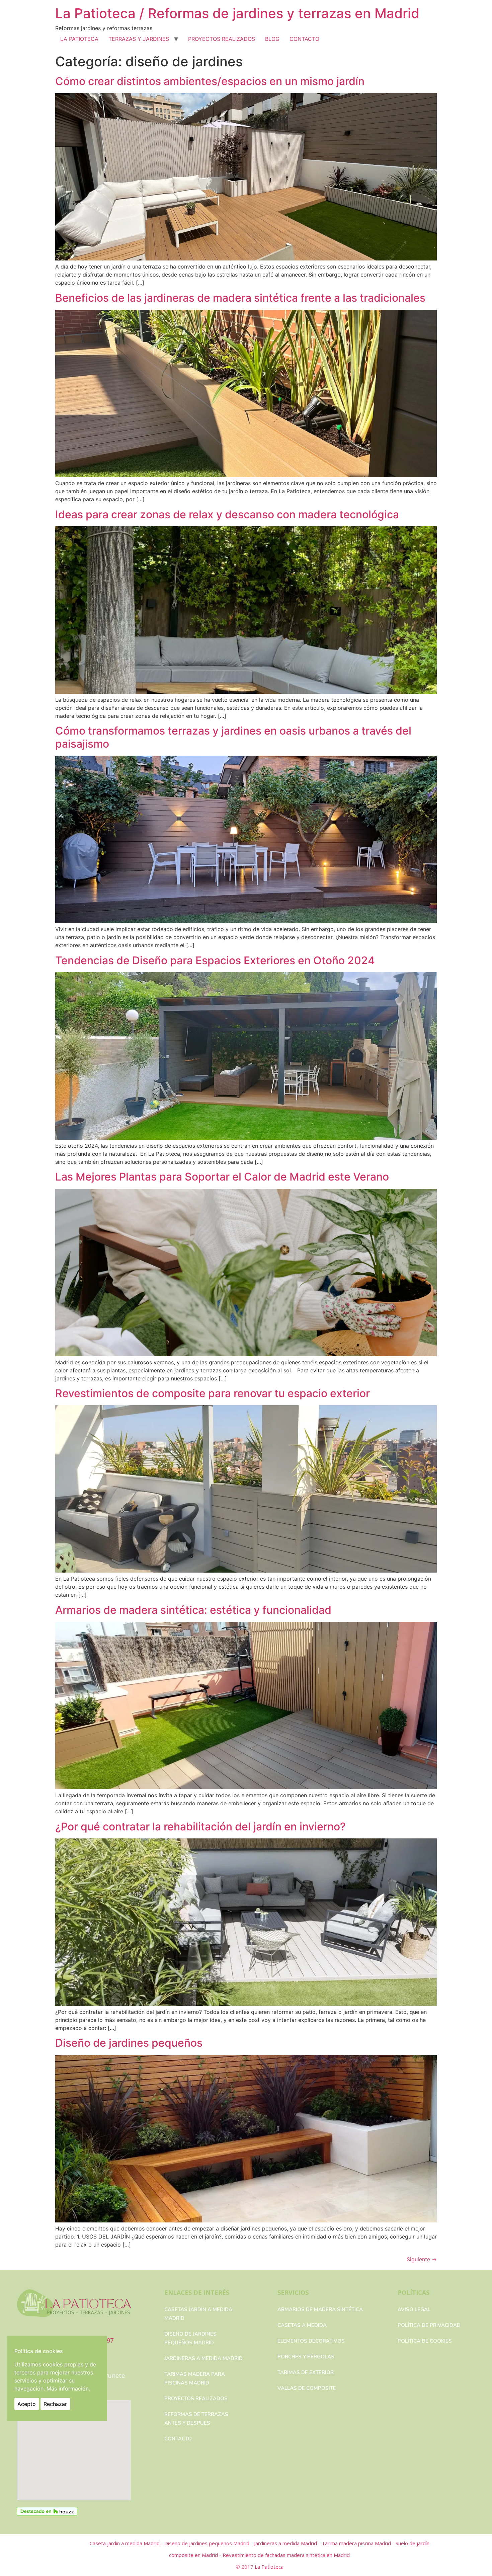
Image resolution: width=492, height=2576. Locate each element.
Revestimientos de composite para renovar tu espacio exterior (213, 1393)
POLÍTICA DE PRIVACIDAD (429, 2325)
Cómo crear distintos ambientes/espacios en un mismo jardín (210, 81)
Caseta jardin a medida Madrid (125, 2543)
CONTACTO (304, 39)
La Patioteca (269, 2567)
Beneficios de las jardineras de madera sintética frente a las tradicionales (240, 298)
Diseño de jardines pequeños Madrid (190, 2338)
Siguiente (422, 2259)
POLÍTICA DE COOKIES (425, 2341)
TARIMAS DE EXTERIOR (306, 2372)
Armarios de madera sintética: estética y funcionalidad (193, 1610)
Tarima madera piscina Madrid (357, 2543)
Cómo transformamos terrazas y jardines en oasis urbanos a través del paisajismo (233, 737)
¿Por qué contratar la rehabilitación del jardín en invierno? (200, 1827)
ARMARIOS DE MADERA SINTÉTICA (320, 2309)
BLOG (272, 39)
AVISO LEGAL (414, 2309)
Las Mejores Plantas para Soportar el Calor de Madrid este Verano (222, 1177)
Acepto (27, 2404)
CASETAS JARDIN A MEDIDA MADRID (198, 2314)
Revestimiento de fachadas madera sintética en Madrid (286, 2555)
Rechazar (55, 2404)
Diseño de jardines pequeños (129, 2043)
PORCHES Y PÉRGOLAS (306, 2357)
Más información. (68, 2389)
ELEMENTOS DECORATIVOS (311, 2341)
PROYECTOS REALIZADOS (222, 39)
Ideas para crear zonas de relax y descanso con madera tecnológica (227, 514)
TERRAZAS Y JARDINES (139, 39)
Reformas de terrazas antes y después (196, 2419)
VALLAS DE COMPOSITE (307, 2388)
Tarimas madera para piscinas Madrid (195, 2378)
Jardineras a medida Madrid (203, 2358)
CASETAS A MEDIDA (302, 2325)
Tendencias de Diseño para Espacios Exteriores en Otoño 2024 (215, 960)
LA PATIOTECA (79, 39)
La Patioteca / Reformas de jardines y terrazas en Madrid (237, 13)
